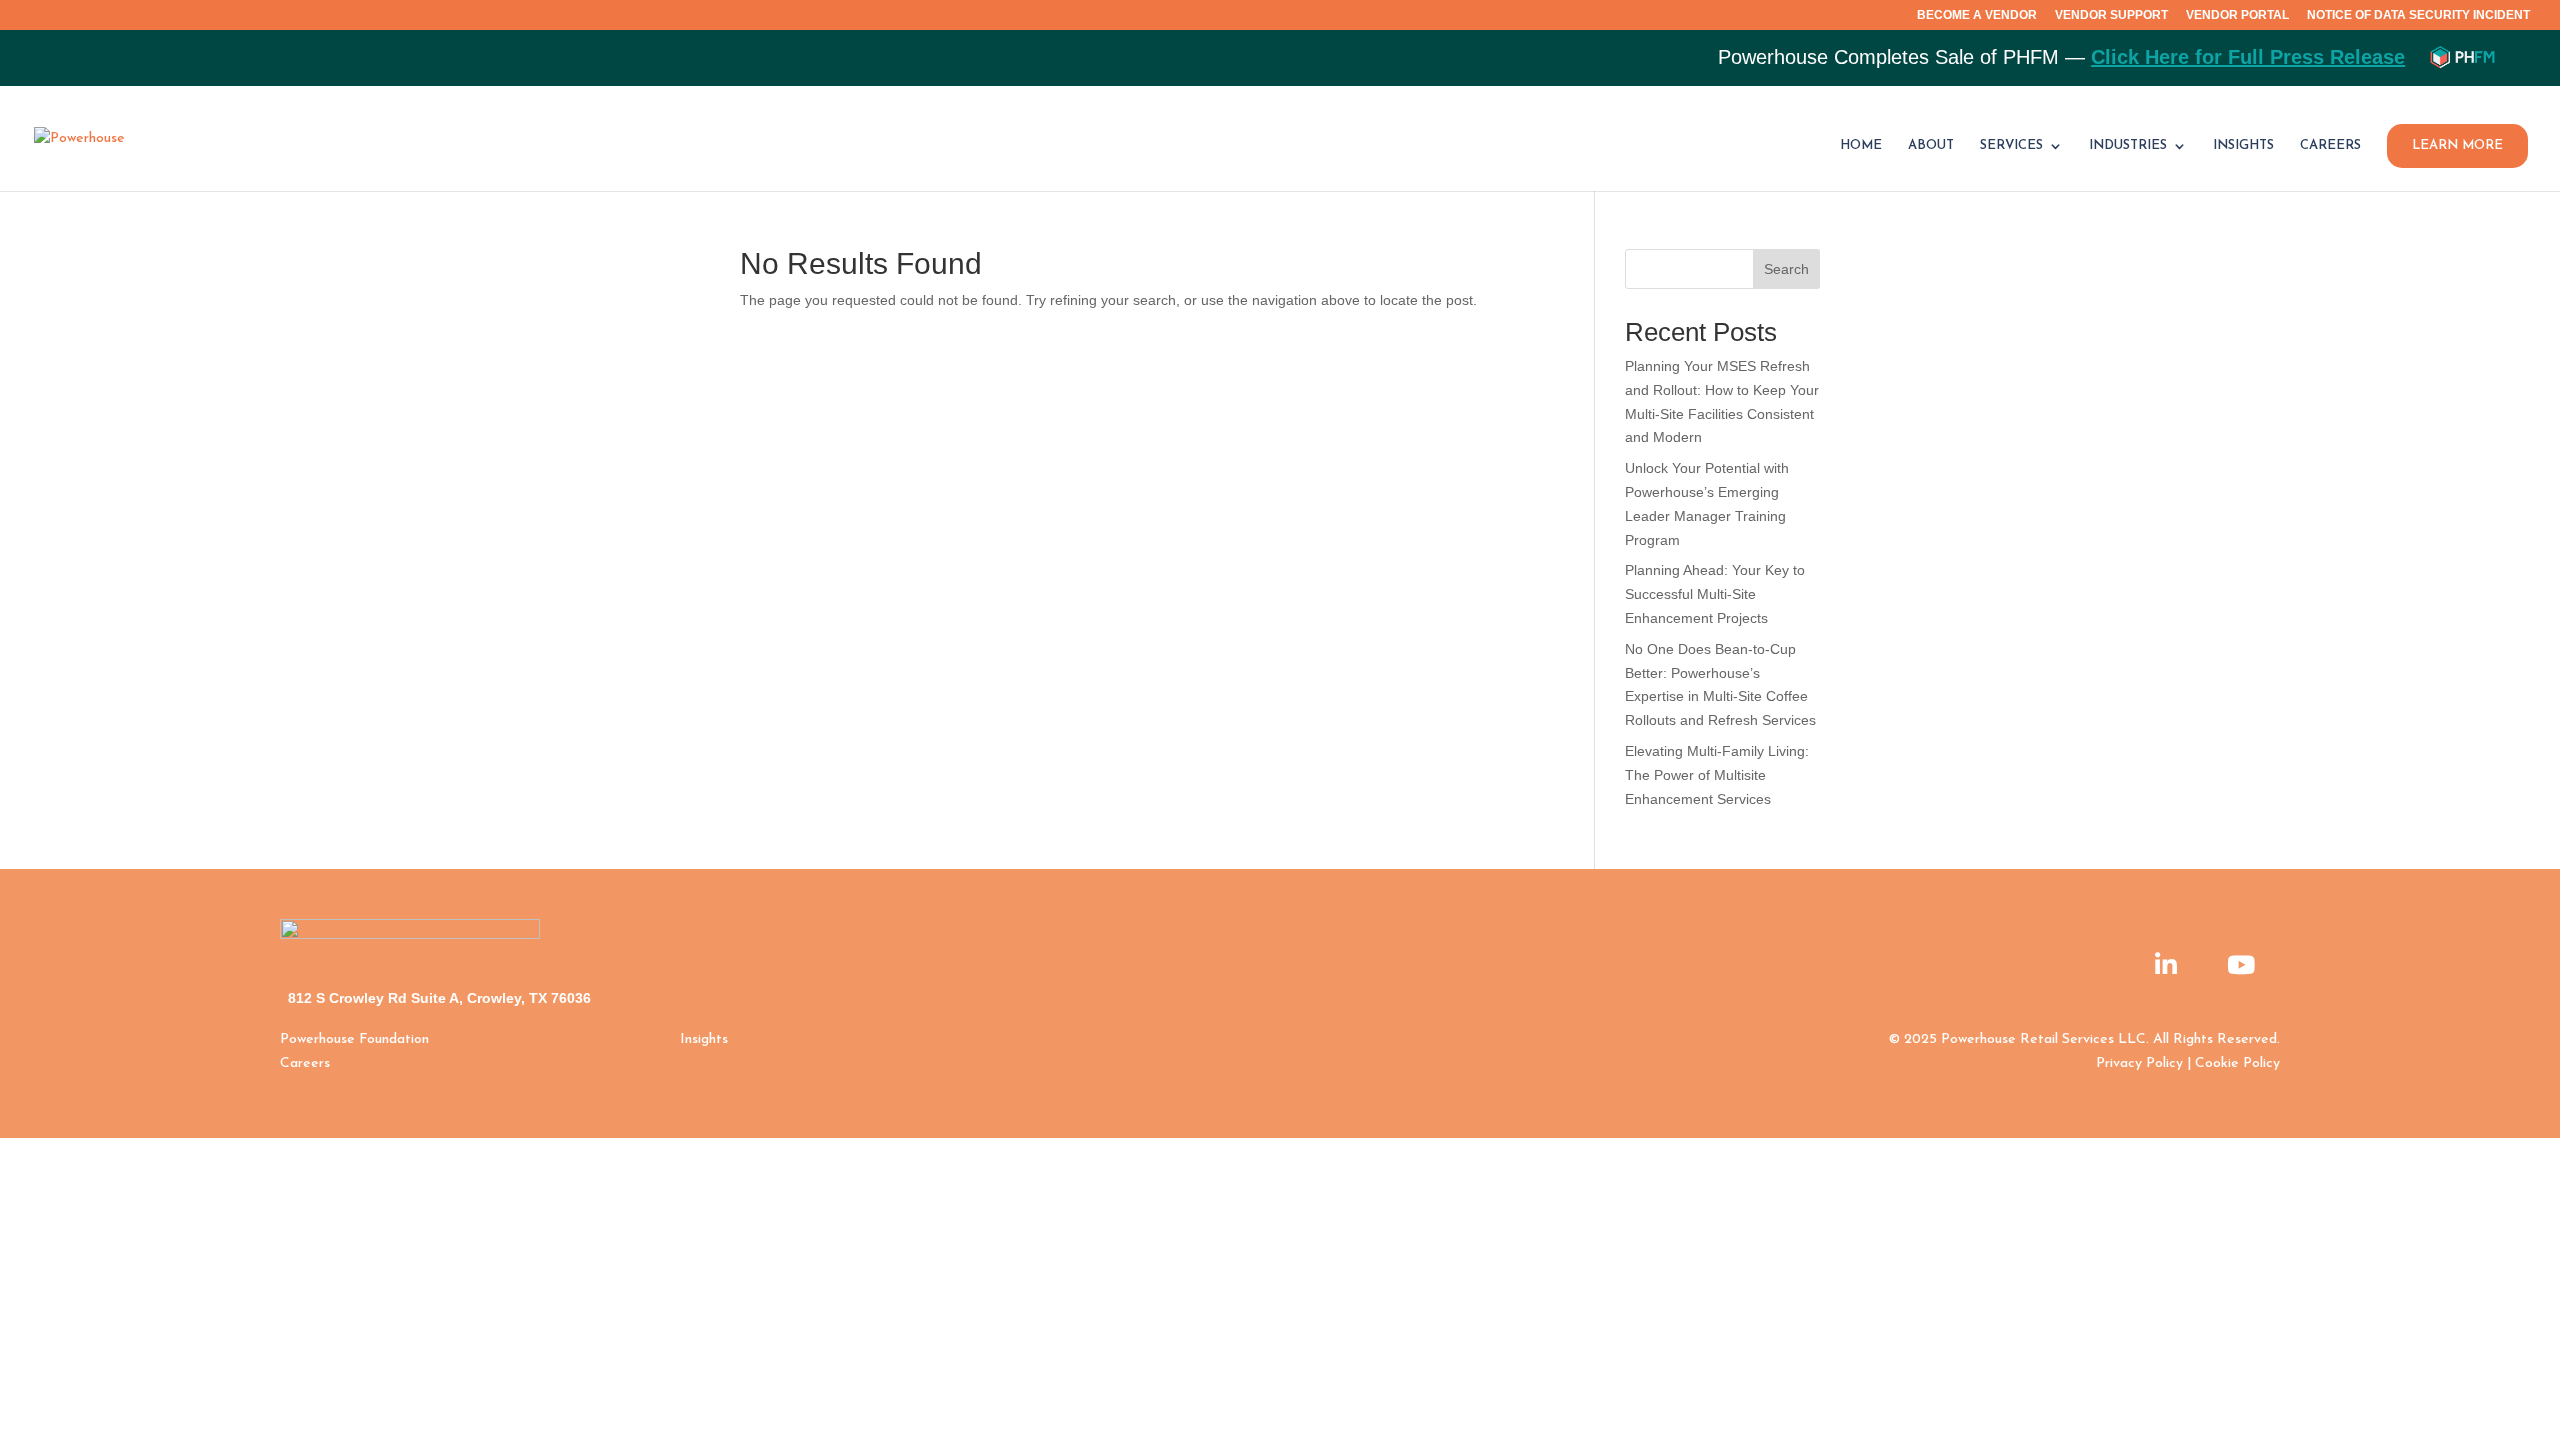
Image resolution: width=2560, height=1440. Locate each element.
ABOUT (1931, 145)
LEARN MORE (2457, 145)
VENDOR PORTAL (2237, 15)
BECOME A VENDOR (1977, 15)
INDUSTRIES (2128, 145)
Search (1786, 269)
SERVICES (2011, 145)
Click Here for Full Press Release (2248, 57)
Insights (704, 1039)
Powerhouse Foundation (354, 1039)
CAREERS (2330, 145)
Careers (305, 1063)
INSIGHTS (2243, 145)
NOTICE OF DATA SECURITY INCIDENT (2418, 15)
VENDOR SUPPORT (2111, 15)
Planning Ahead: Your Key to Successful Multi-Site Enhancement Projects (1715, 594)
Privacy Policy (2139, 1063)
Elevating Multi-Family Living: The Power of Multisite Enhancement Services (1717, 775)
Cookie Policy (2237, 1063)
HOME (1861, 145)
